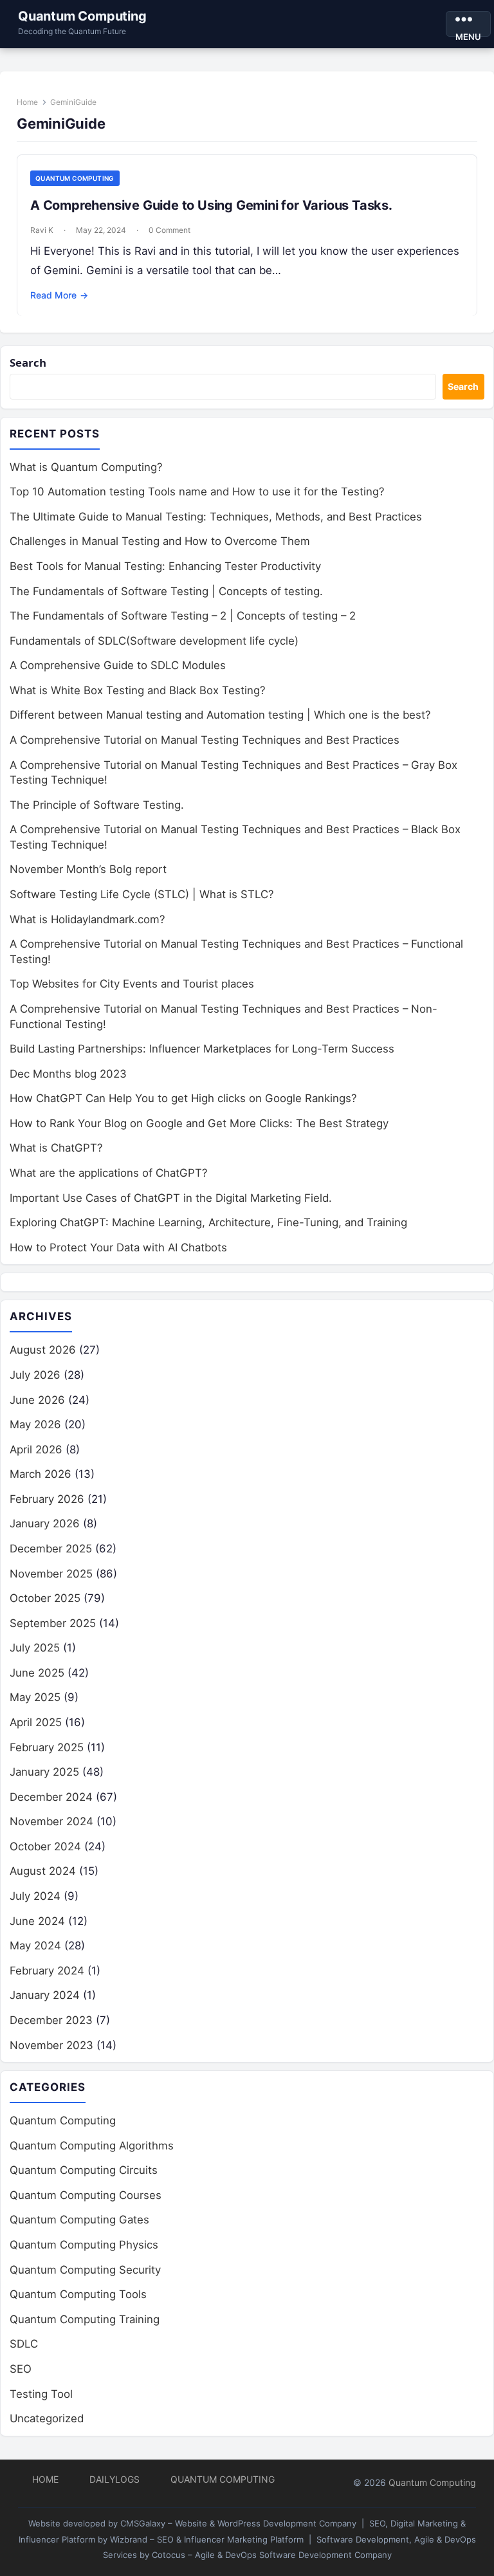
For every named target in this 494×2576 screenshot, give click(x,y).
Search (28, 363)
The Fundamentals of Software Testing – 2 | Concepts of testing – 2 (183, 616)
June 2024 (37, 1921)
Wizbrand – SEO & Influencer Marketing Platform (207, 2539)
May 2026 (35, 1424)
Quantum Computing (82, 16)
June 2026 (37, 1400)
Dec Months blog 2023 (68, 1074)
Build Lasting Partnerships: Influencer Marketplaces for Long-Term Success (202, 1049)
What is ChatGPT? (56, 1148)
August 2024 (43, 1871)
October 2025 (45, 1598)
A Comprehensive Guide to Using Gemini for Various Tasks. (211, 205)
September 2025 (53, 1623)
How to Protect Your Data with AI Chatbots (118, 1247)
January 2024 (45, 1995)
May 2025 (35, 1697)
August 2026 (43, 1350)
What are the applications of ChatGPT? (109, 1173)
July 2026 (35, 1375)
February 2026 (47, 1499)
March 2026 (41, 1474)
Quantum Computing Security (85, 2270)
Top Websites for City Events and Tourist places (132, 984)
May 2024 (35, 1946)
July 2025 (35, 1648)
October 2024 (45, 1846)
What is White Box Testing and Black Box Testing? (138, 690)
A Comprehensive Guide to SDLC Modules (118, 665)
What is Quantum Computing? (86, 467)
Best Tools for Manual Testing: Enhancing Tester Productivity (165, 566)
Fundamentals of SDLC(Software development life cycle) (154, 641)
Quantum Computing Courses (86, 2195)
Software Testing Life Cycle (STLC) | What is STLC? (142, 894)
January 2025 (44, 1772)
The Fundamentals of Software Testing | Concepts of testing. (166, 591)
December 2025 (51, 1549)
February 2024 (47, 1971)
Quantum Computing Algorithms (92, 2146)
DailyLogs (114, 2479)
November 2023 (51, 2045)
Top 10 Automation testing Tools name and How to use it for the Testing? (197, 492)
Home (27, 102)
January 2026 (45, 1523)
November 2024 (51, 1821)
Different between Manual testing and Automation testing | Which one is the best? (220, 715)
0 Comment (169, 230)
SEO (21, 2369)
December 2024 (51, 1797)
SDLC (24, 2344)
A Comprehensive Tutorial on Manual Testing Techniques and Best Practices (205, 740)
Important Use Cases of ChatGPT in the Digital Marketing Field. (171, 1198)
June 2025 (37, 1673)
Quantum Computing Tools (78, 2294)
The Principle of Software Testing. (97, 805)
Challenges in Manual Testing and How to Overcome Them (160, 541)
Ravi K (42, 230)
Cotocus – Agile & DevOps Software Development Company (272, 2555)
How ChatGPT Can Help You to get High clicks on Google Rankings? (183, 1098)
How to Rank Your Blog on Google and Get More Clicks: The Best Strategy (199, 1123)
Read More (59, 295)
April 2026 (36, 1449)
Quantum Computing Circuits (84, 2170)
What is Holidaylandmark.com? (87, 919)
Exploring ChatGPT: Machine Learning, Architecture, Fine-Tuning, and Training (208, 1222)
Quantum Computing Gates (79, 2220)
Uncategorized (47, 2418)
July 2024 (35, 1896)
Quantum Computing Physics (84, 2245)
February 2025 (47, 1747)
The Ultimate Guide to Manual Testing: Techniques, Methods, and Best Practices (216, 517)
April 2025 (36, 1722)
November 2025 (51, 1574)
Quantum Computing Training (85, 2319)
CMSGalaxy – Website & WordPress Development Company (238, 2523)
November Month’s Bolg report (88, 869)
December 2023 (51, 2020)
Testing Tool (41, 2394)
